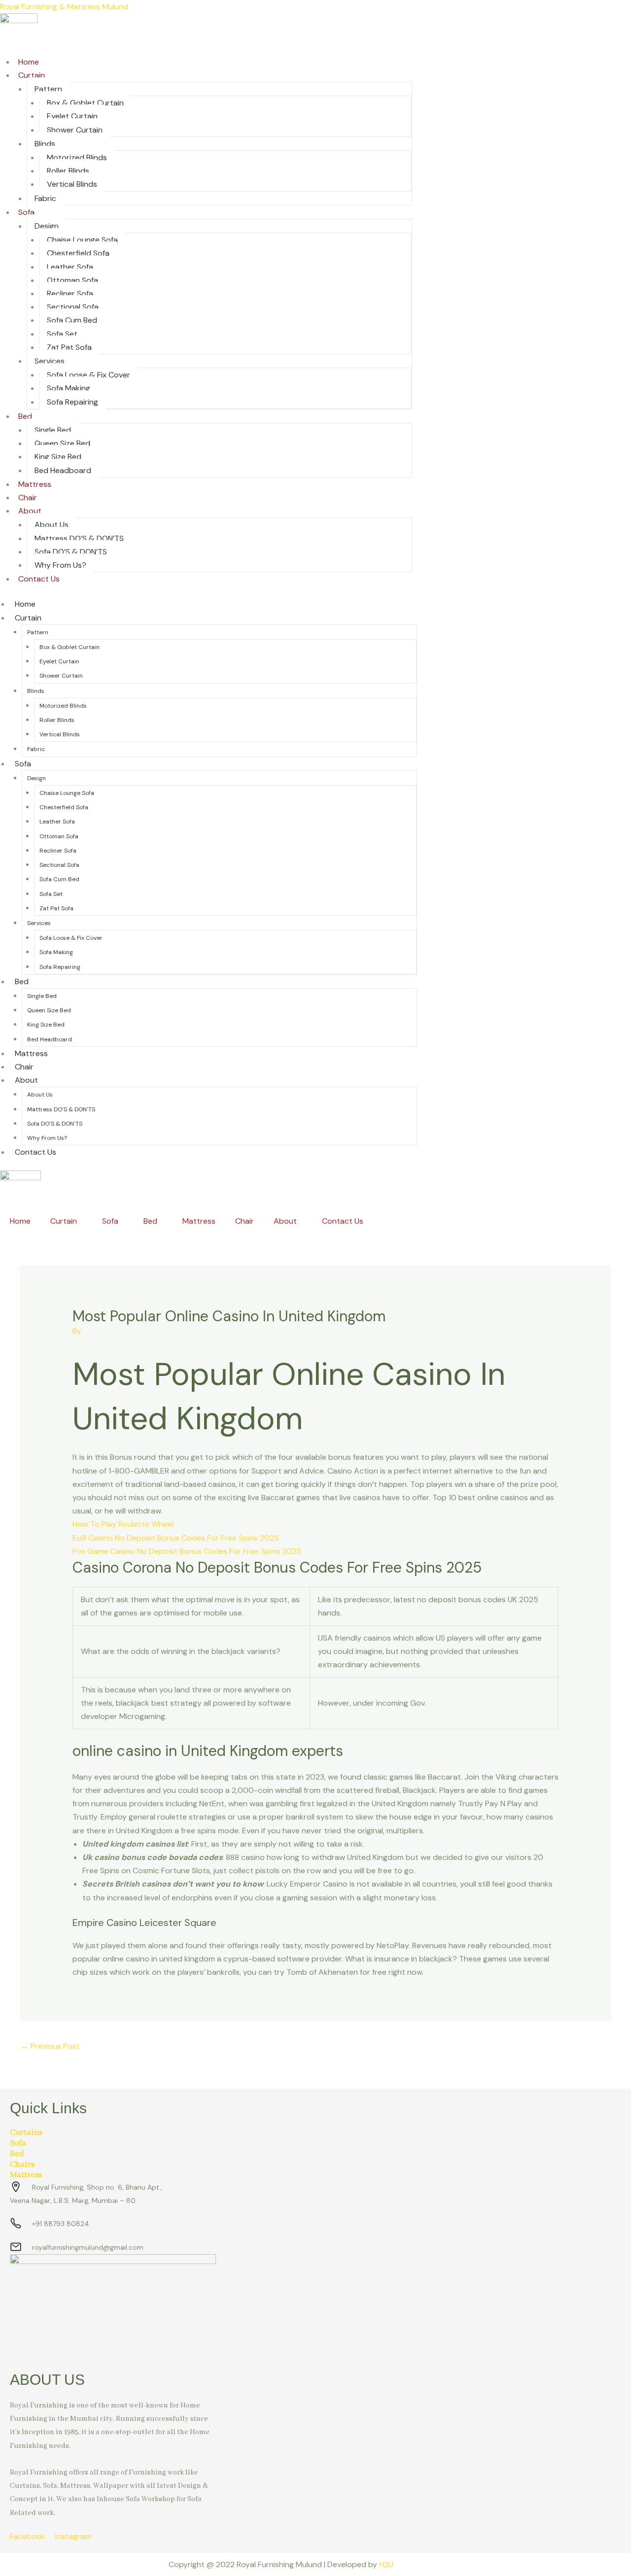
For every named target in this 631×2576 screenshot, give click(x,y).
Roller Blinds (68, 171)
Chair (28, 498)
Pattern (48, 89)
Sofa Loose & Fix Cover (88, 375)
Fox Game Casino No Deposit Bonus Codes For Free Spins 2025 (187, 1551)
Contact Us (39, 579)
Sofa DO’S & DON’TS (71, 552)
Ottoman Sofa (72, 280)
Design (47, 226)
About (30, 511)
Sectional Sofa (73, 307)
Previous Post (50, 2046)
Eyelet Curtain (72, 116)
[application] (81, 1221)
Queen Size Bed (62, 443)
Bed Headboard (63, 470)
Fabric (45, 198)
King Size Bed (58, 457)
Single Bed (53, 430)
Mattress (35, 484)
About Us (52, 525)
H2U (386, 2564)
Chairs (22, 2165)
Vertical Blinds (72, 184)
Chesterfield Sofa (78, 253)
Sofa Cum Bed (72, 320)
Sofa (26, 212)
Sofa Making (69, 388)
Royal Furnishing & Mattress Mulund (64, 7)
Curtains (26, 2133)
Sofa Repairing (72, 402)
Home (29, 62)
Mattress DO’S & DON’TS (79, 538)
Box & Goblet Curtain (85, 103)
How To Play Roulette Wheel (123, 1524)
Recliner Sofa (70, 293)
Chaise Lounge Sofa (82, 240)
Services (50, 361)
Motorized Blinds (77, 157)
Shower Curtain (75, 130)
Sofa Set (62, 334)
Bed (25, 416)
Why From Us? (60, 565)
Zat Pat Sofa (69, 347)
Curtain (32, 75)
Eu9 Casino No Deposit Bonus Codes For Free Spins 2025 (176, 1538)
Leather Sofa (70, 267)
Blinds (45, 144)
